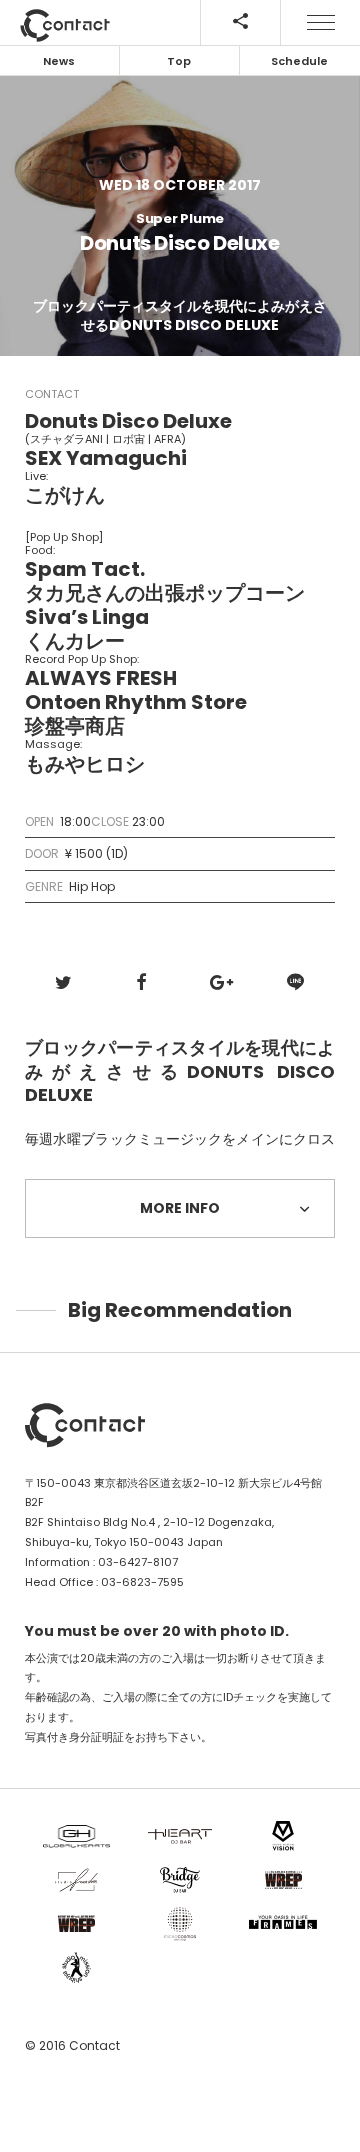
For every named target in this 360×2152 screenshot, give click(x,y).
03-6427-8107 (138, 1562)
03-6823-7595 (142, 1582)
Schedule (299, 61)
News (59, 61)
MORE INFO (180, 1208)
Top (179, 61)
